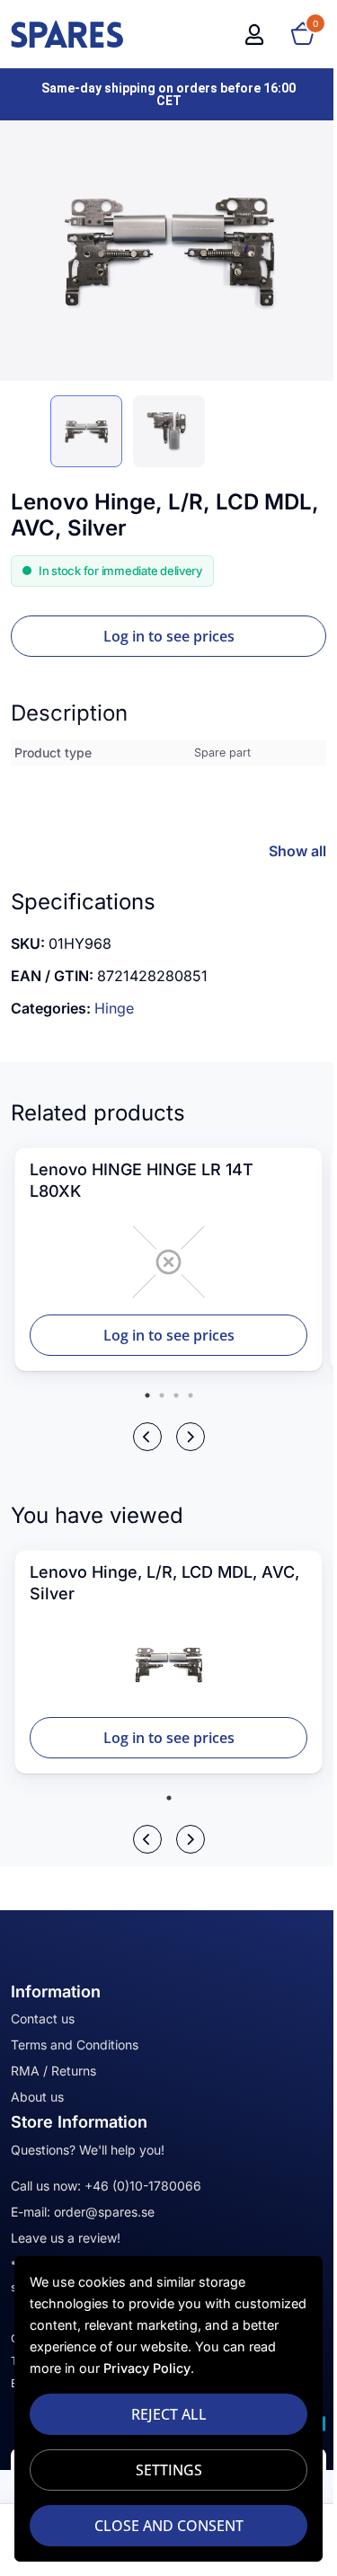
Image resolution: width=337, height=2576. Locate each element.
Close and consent (169, 2526)
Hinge (114, 1008)
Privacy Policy (147, 2368)
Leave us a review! (66, 2238)
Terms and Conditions (75, 2045)
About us (37, 2097)
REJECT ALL (169, 2414)
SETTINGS (169, 2470)
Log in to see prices (169, 636)
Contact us (43, 2018)
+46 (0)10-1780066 (143, 2186)
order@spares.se (104, 2212)
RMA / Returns (53, 2071)
